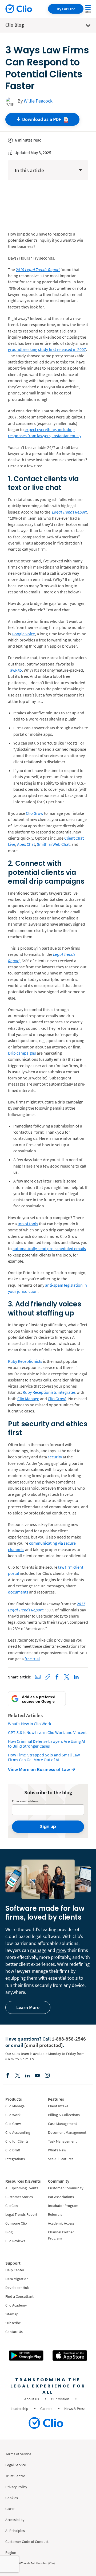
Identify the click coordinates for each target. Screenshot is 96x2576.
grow (61, 1950)
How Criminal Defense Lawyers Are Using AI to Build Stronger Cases (47, 1744)
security (55, 1457)
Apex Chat (26, 844)
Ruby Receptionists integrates (49, 1392)
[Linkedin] (27, 2075)
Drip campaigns (22, 1053)
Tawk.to (15, 670)
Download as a (42, 119)
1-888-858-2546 (69, 2039)
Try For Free (66, 9)
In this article (29, 170)
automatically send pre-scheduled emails (49, 1248)
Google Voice (23, 634)
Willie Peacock (38, 101)
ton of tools (28, 1224)
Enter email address (25, 1801)
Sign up (48, 1827)
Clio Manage (28, 1399)
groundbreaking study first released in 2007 (47, 349)
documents (18, 1592)
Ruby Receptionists (25, 1361)
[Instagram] (47, 2075)
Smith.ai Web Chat (53, 844)
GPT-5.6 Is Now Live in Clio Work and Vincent (47, 1732)
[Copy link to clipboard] (47, 1677)
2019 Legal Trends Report (38, 269)
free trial (32, 1659)
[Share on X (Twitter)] (67, 1677)
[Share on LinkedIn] (76, 1677)
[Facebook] (8, 2075)
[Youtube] (37, 2075)
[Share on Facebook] (57, 1677)
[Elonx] (18, 2075)
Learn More (28, 2007)
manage (38, 1950)
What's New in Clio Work (30, 1724)
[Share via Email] (38, 1677)
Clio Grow (35, 813)
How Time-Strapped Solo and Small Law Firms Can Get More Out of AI (44, 1757)
